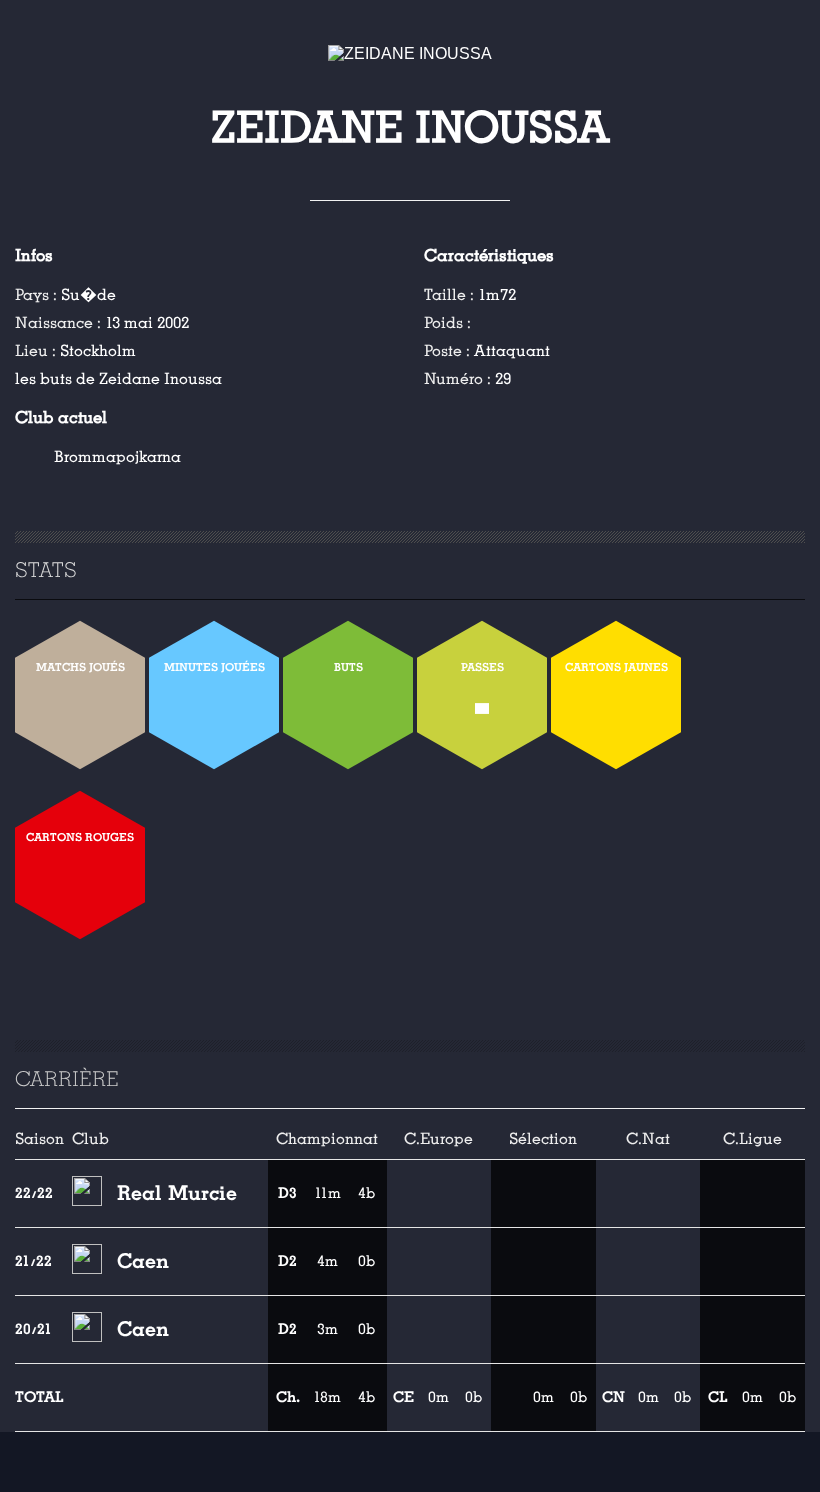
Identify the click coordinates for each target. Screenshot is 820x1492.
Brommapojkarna (117, 457)
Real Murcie (177, 1193)
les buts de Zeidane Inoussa (118, 379)
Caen (143, 1261)
